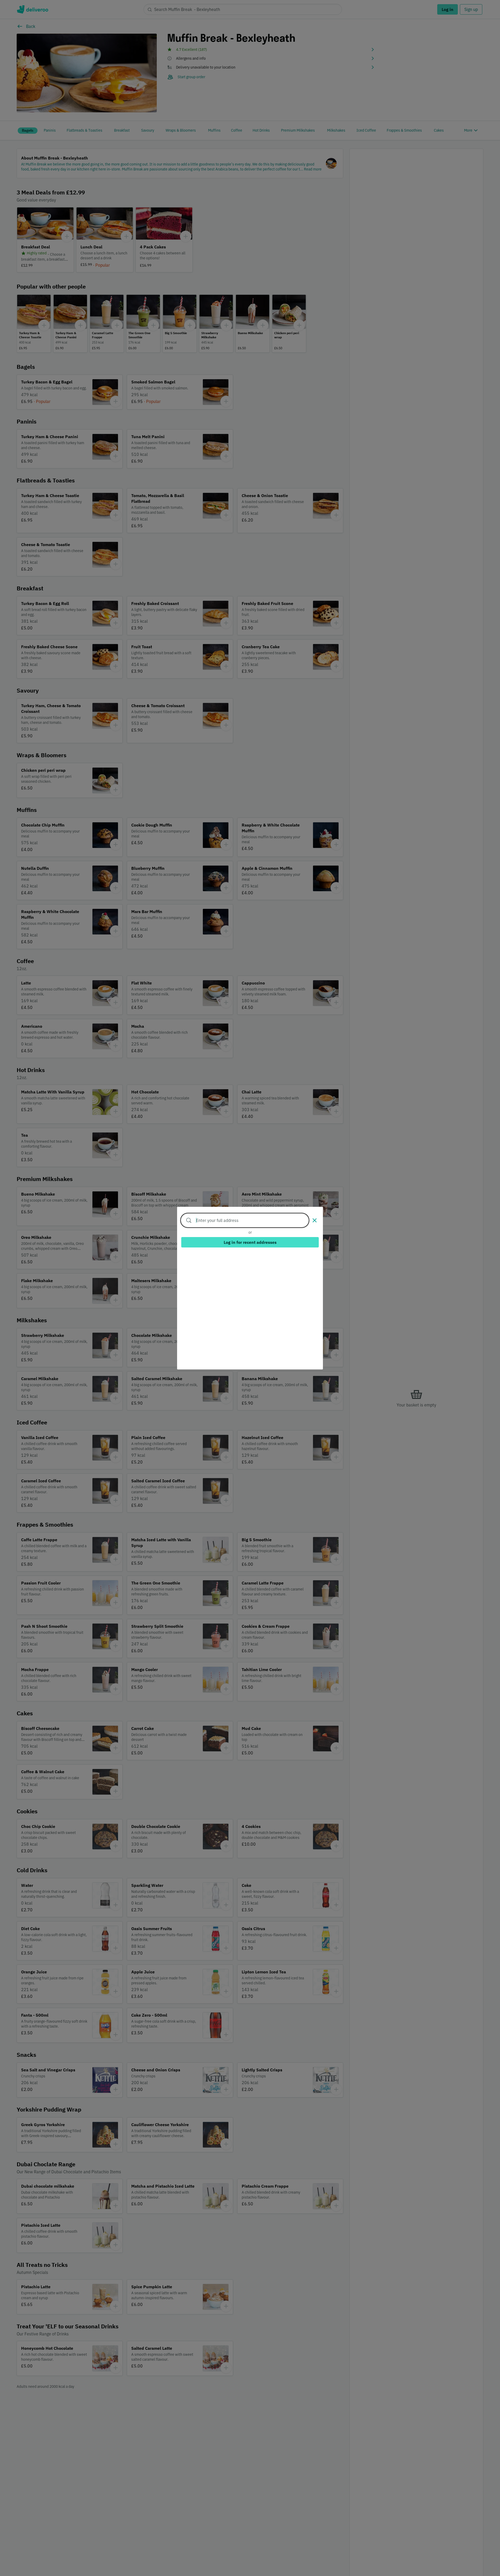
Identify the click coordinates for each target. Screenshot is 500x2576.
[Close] (315, 1220)
